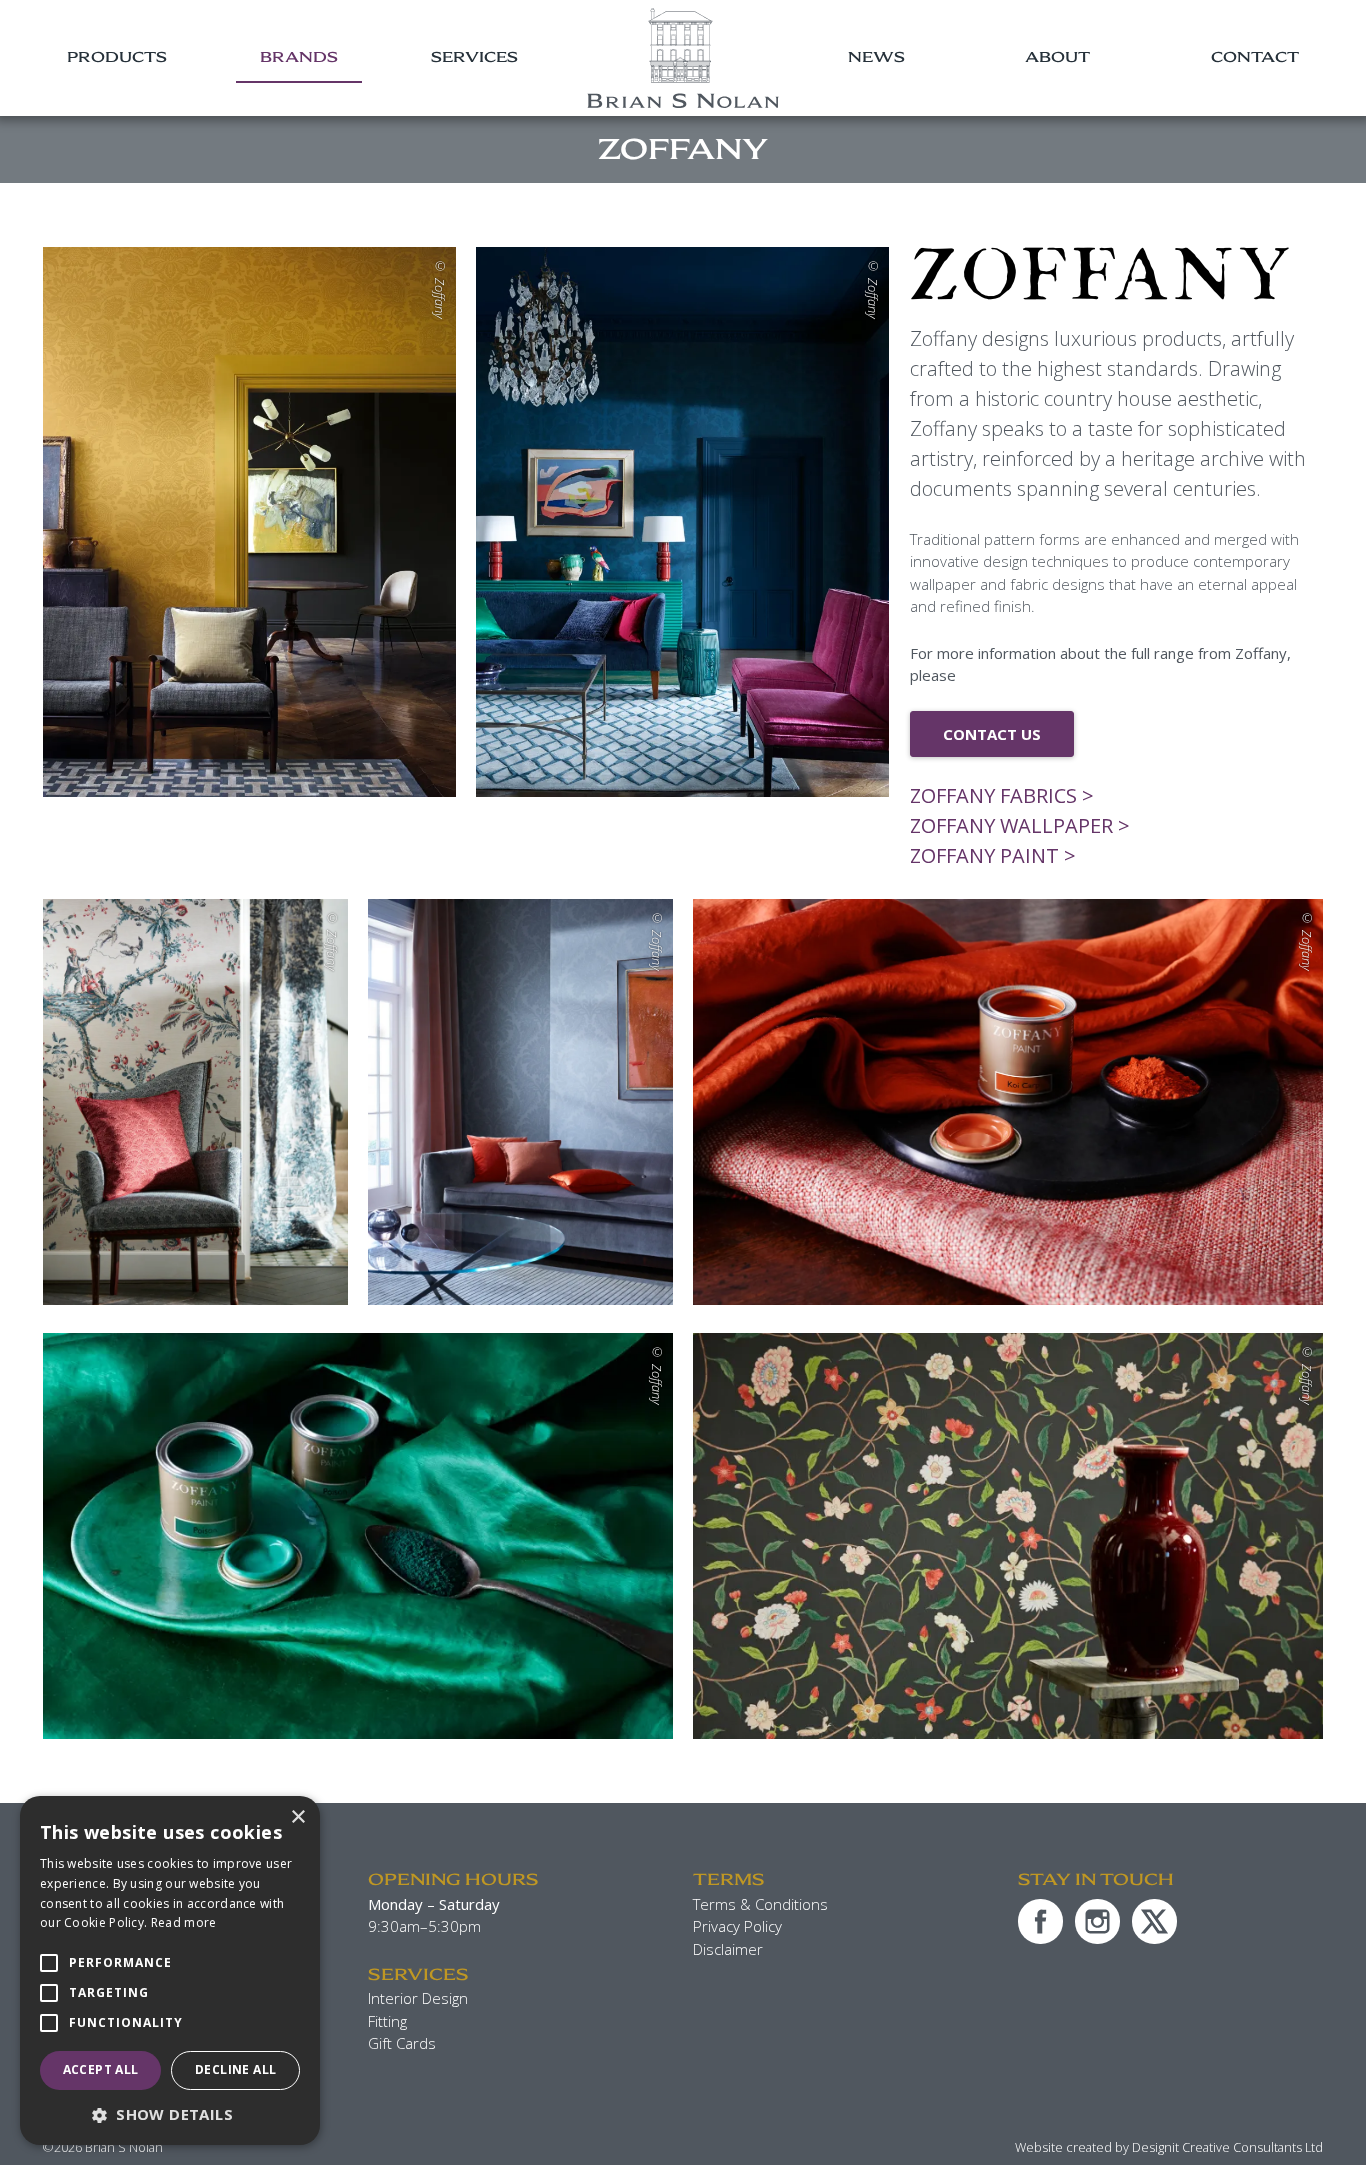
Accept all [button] (101, 2069)
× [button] (297, 1817)
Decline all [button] (235, 2069)
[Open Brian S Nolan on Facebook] (1040, 1921)
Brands (299, 57)
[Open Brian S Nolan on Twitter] (1154, 1921)
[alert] (170, 1970)
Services (474, 57)
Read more (184, 1922)
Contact (1255, 57)
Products (117, 57)
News (876, 57)
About (1057, 57)
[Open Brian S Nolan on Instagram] (1097, 1921)
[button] (170, 2114)
